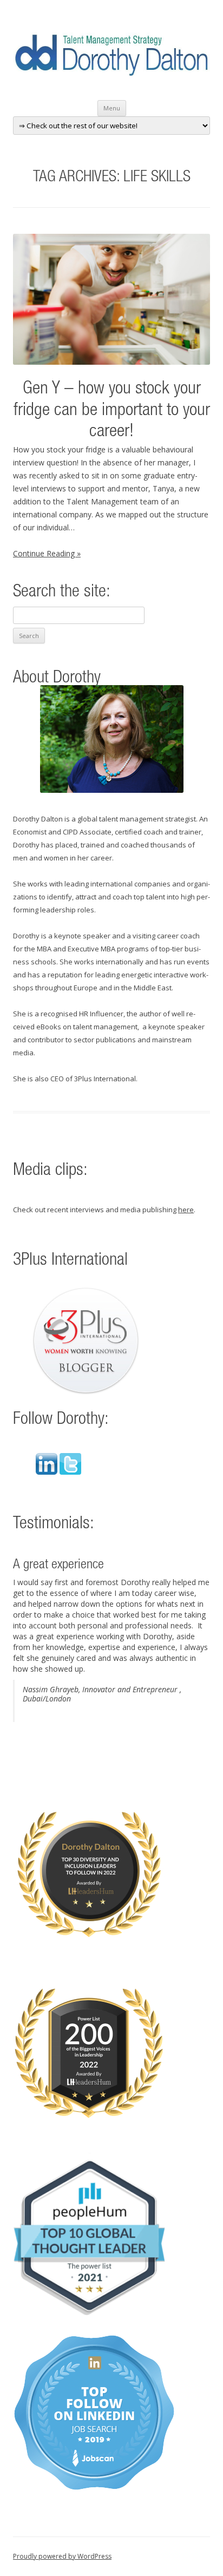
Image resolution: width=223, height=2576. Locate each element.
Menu (112, 108)
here (186, 1210)
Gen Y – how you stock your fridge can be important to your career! (112, 411)
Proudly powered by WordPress (62, 2556)
